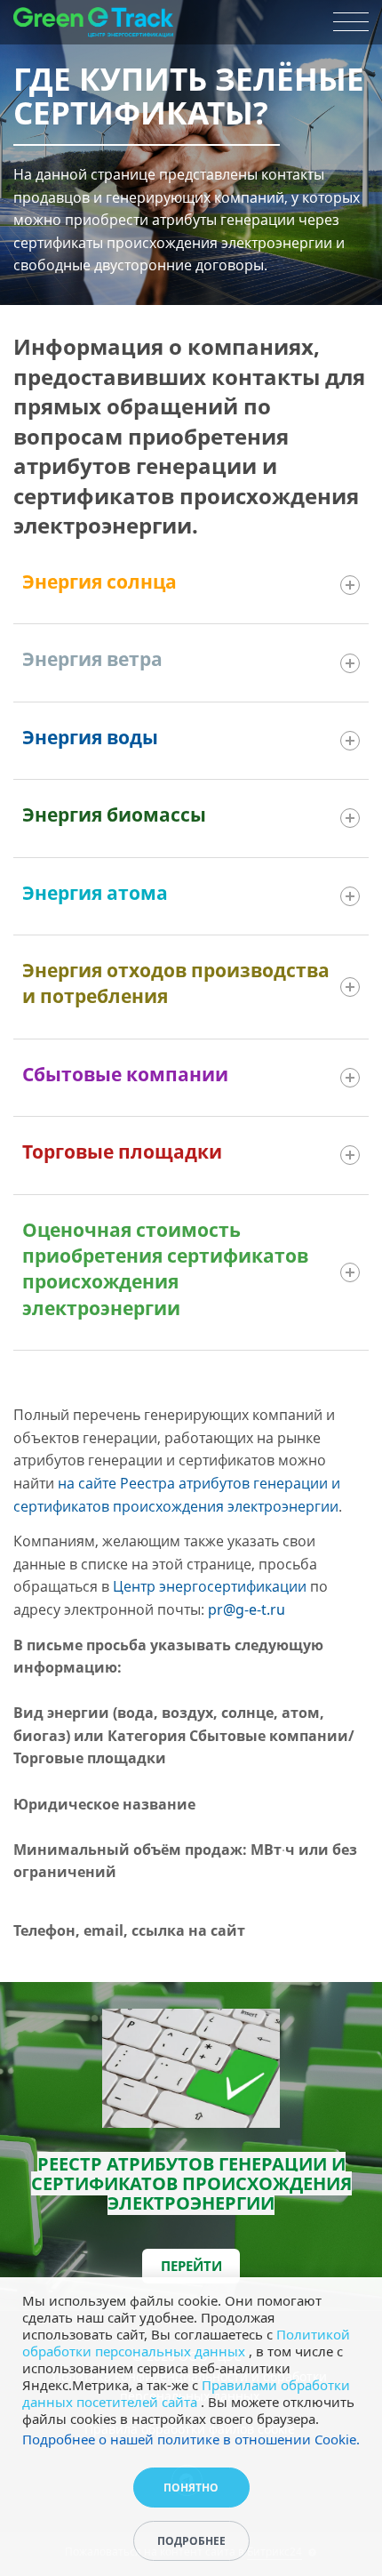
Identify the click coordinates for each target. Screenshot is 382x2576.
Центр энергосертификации (210, 1586)
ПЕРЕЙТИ (191, 2266)
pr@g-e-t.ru (247, 1609)
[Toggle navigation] (351, 22)
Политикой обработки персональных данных (186, 2343)
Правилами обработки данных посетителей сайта (186, 2393)
